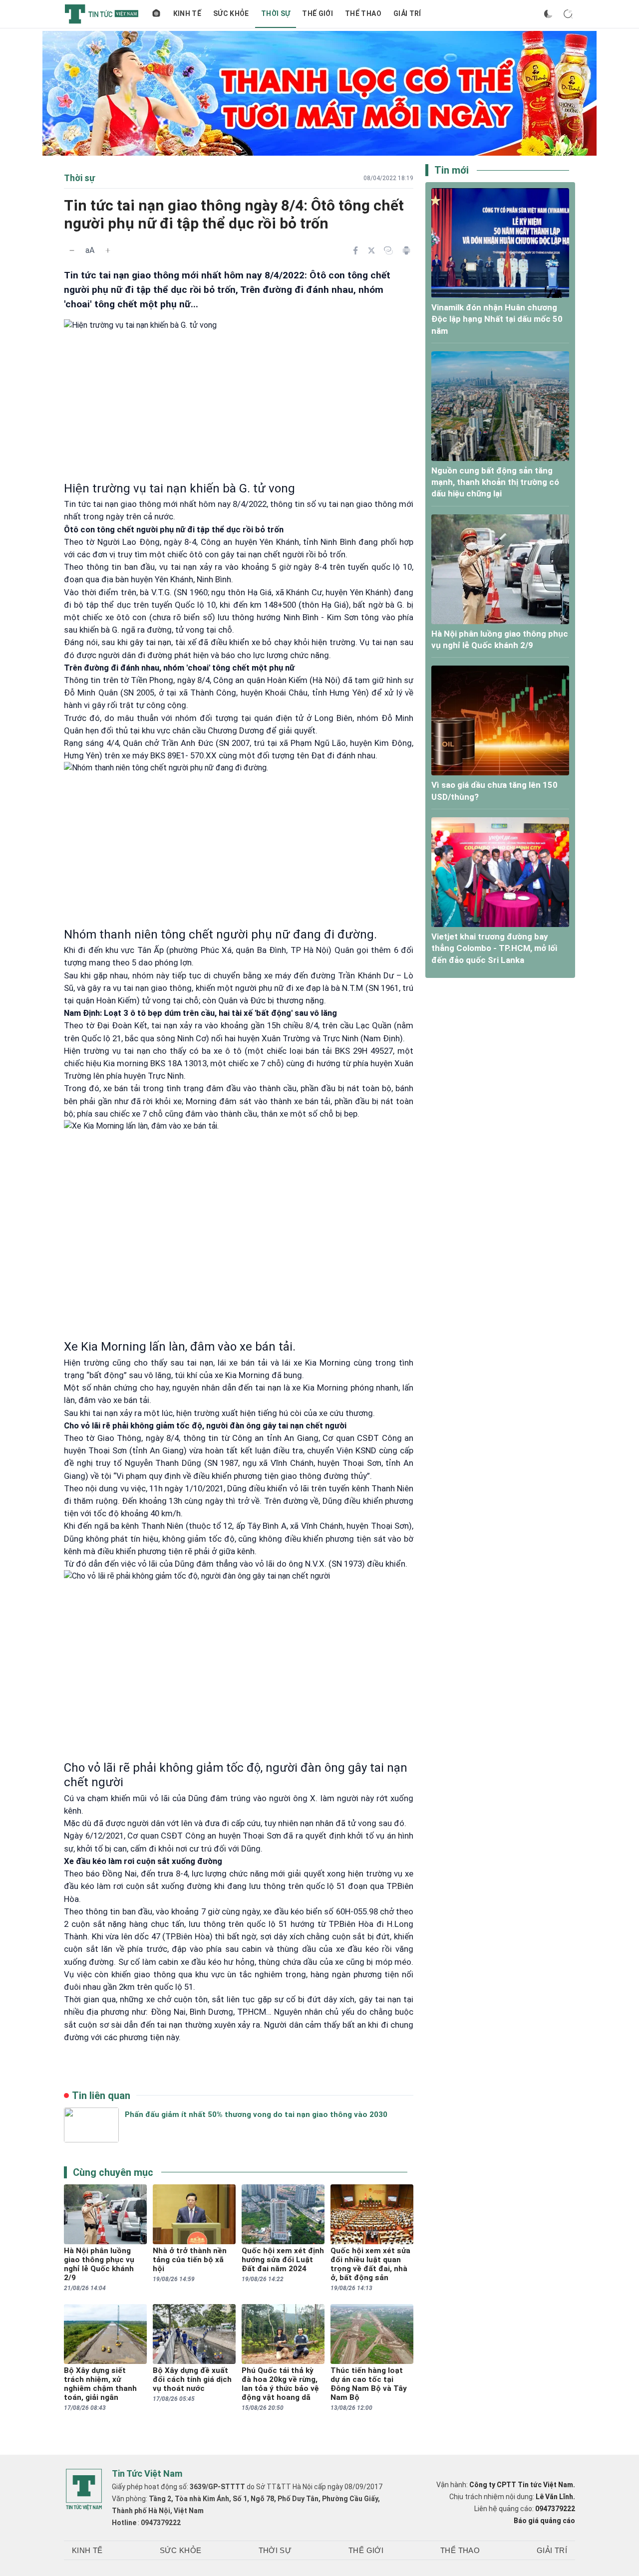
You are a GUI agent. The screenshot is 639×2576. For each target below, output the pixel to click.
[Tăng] (108, 250)
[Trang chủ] (156, 14)
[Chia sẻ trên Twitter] (371, 250)
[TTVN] (84, 2490)
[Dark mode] (548, 14)
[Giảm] (72, 250)
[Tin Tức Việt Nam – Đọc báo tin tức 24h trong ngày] (102, 14)
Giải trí (407, 13)
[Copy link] (388, 250)
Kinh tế (187, 13)
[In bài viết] (406, 250)
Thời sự (276, 13)
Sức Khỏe (231, 13)
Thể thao (363, 13)
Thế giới (318, 13)
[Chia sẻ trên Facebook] (355, 250)
